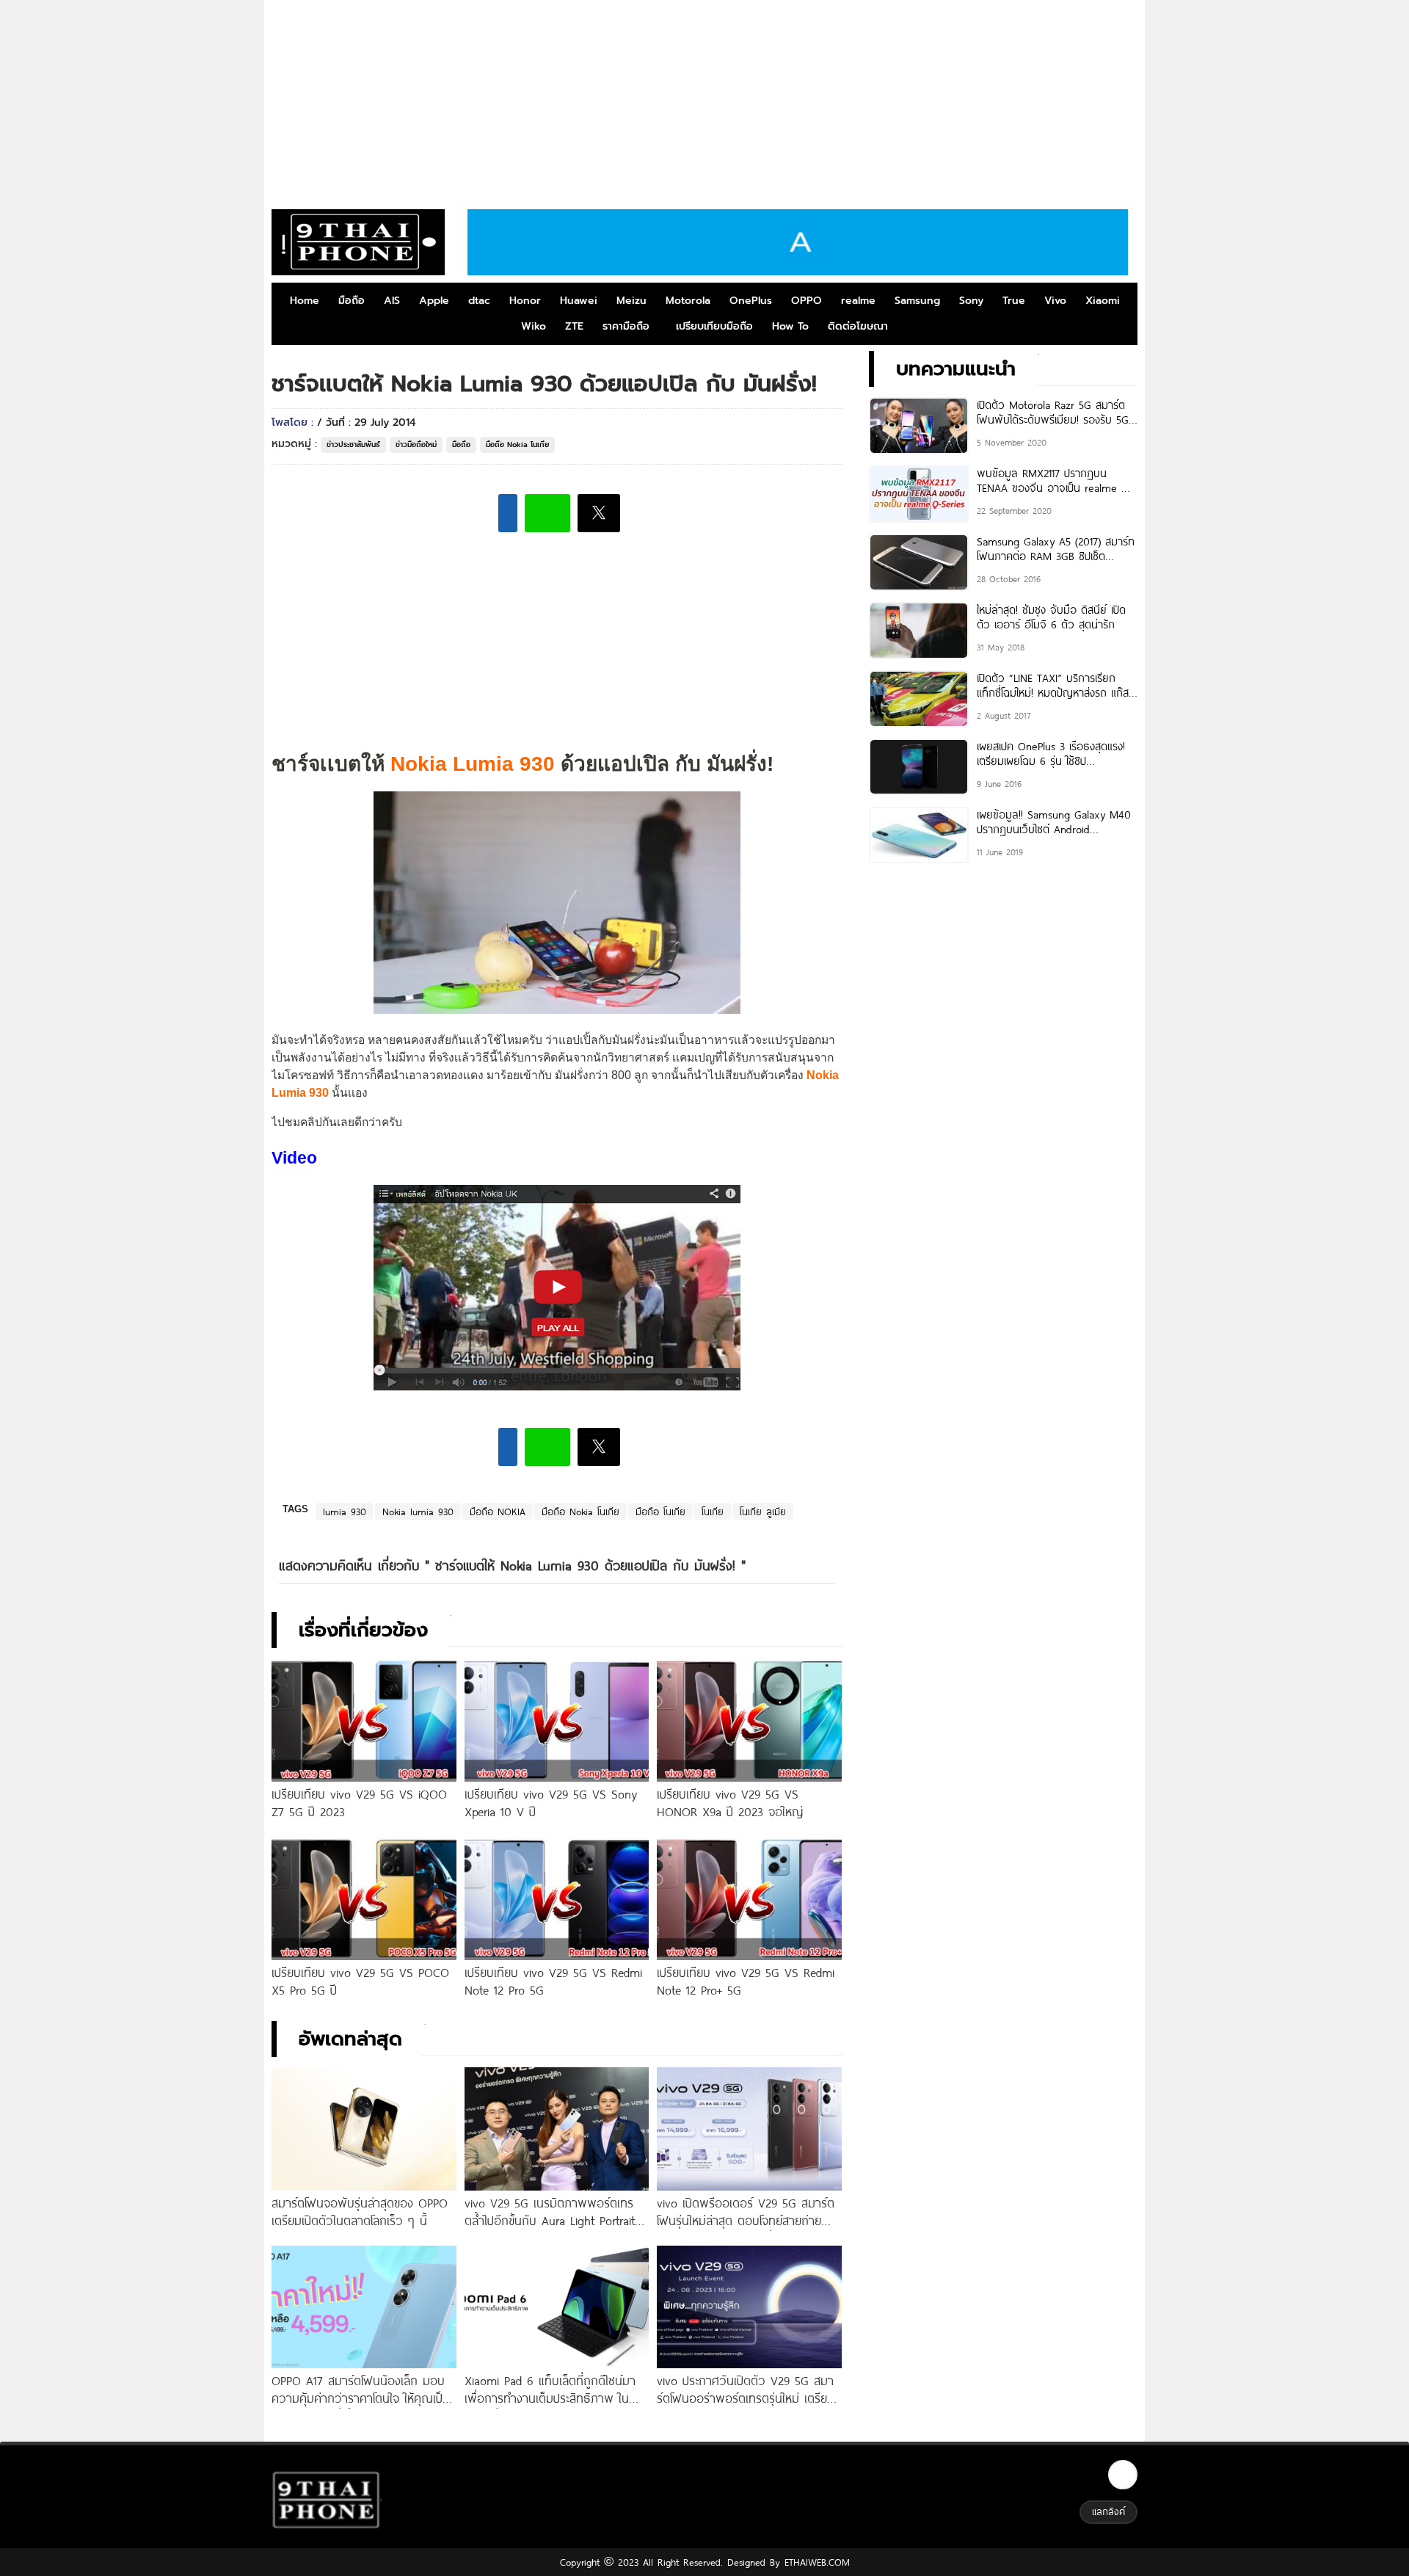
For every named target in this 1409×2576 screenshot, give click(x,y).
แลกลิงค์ (1108, 2511)
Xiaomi (1103, 301)
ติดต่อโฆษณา (858, 326)
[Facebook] (1123, 2475)
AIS (392, 301)
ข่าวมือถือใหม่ (416, 445)
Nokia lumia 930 (418, 1512)
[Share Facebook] (508, 513)
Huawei (579, 301)
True (1014, 301)
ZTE (574, 326)
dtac (479, 301)
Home (305, 301)
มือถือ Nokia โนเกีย (517, 445)
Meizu (631, 301)
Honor (525, 301)
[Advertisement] (704, 99)
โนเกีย (713, 1512)
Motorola (688, 301)
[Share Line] (547, 513)
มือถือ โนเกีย (660, 1512)
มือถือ (352, 301)
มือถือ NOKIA (498, 1512)
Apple (434, 301)
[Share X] (599, 513)
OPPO (807, 301)
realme (858, 301)
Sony (971, 301)
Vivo (1055, 301)
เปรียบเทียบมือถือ (714, 326)
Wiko (534, 326)
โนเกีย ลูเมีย (763, 1512)
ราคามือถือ (626, 326)
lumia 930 (345, 1512)
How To (790, 326)
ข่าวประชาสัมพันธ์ (353, 445)
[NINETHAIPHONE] (358, 242)
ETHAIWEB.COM (815, 2562)
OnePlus (751, 301)
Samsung (917, 301)
